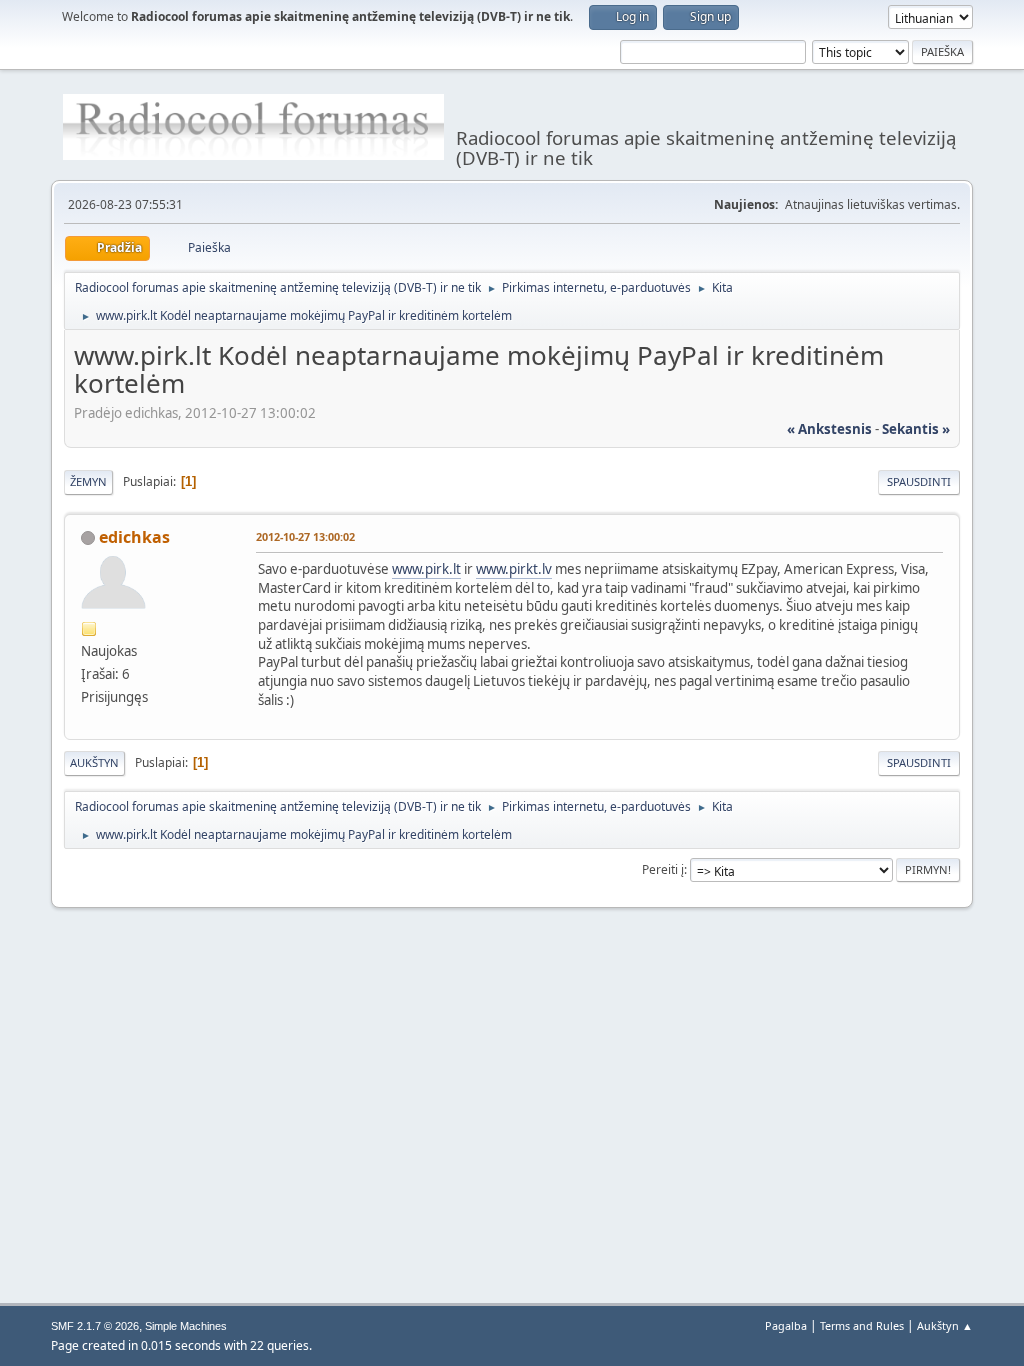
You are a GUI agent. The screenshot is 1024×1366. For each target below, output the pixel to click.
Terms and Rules (862, 1325)
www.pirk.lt (426, 569)
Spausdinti (919, 481)
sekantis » (916, 429)
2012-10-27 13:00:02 (305, 536)
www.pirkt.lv (514, 569)
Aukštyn (94, 762)
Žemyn (88, 481)
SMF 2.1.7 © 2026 (95, 1326)
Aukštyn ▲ (945, 1325)
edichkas (134, 537)
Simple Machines (186, 1326)
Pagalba (786, 1325)
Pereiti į (663, 869)
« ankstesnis (829, 429)
